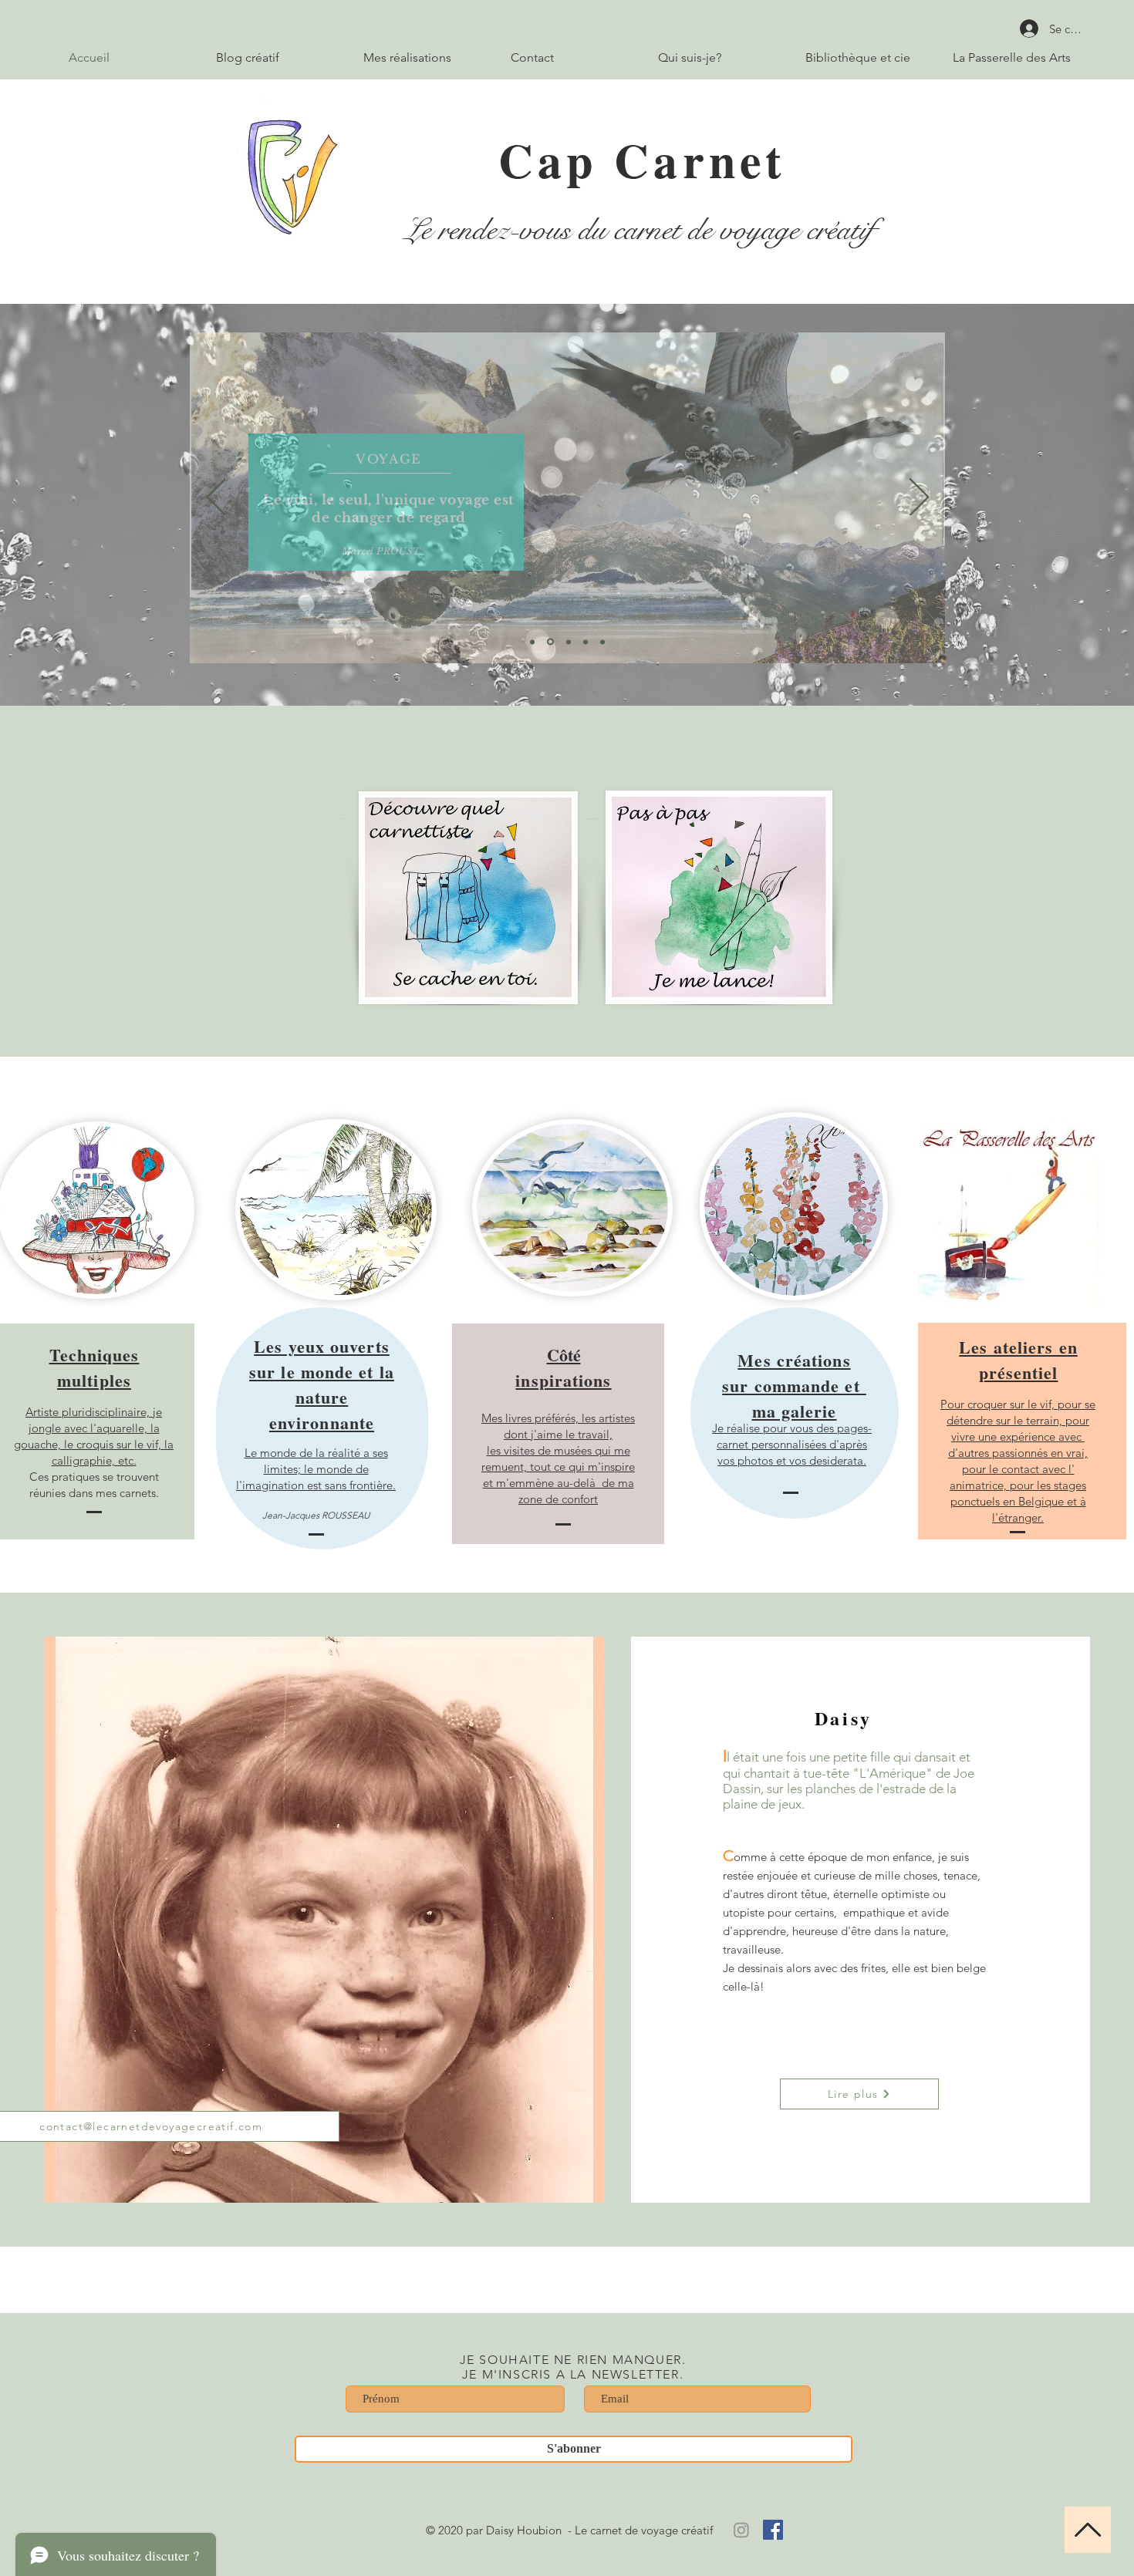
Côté (563, 1367)
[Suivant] (919, 498)
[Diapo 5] (602, 642)
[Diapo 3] (569, 642)
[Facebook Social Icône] (773, 2530)
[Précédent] (216, 498)
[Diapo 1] (532, 642)
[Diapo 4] (586, 642)
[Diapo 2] (550, 642)
